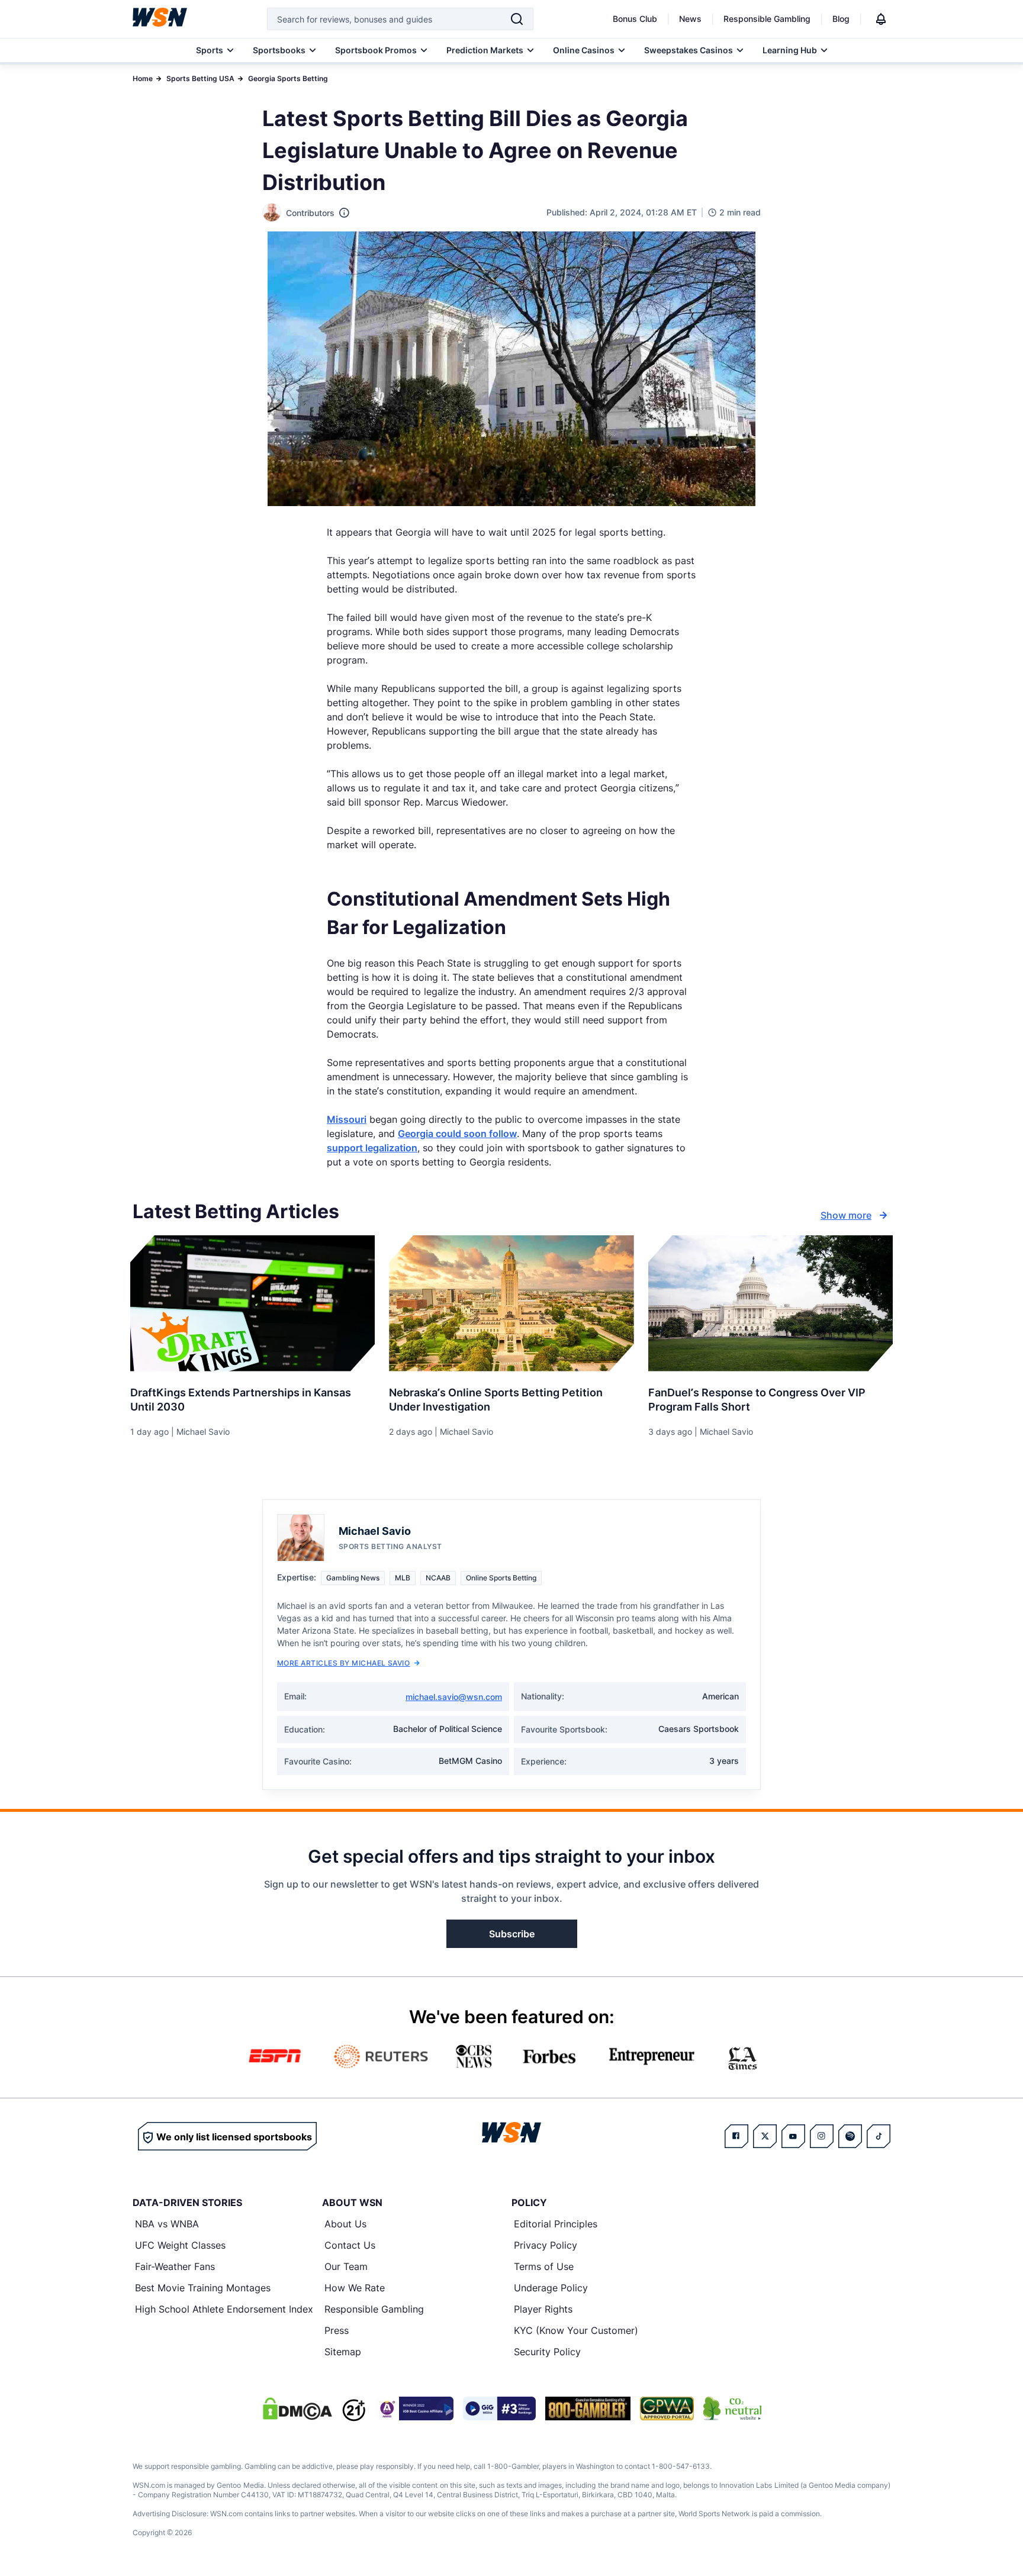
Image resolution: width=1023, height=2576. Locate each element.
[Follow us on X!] (765, 2136)
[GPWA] (667, 2408)
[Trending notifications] (881, 19)
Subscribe (512, 1934)
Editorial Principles (556, 2224)
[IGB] (414, 2408)
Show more (846, 1215)
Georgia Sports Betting (288, 78)
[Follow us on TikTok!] (879, 2136)
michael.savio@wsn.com (454, 1697)
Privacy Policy (546, 2245)
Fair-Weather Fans (175, 2266)
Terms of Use (544, 2266)
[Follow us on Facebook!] (736, 2136)
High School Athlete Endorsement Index (224, 2309)
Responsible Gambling (767, 19)
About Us (345, 2224)
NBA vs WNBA (167, 2224)
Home (143, 78)
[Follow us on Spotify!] (850, 2136)
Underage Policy (551, 2288)
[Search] (517, 19)
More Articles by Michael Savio (343, 1663)
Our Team (346, 2266)
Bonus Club (635, 19)
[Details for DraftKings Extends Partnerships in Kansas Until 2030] (252, 1303)
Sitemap (343, 2352)
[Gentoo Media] (499, 2408)
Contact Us (350, 2245)
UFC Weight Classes (180, 2245)
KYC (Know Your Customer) (576, 2330)
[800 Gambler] (588, 2408)
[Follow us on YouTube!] (793, 2136)
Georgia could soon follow (457, 1134)
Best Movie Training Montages (203, 2288)
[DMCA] (297, 2408)
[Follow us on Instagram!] (822, 2136)
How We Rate (355, 2288)
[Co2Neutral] (732, 2408)
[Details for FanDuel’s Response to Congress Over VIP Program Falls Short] (771, 1303)
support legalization (372, 1148)
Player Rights (543, 2309)
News (690, 19)
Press (337, 2330)
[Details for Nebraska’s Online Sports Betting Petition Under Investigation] (511, 1303)
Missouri (347, 1119)
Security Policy (547, 2352)
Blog (841, 19)
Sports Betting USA (200, 78)
